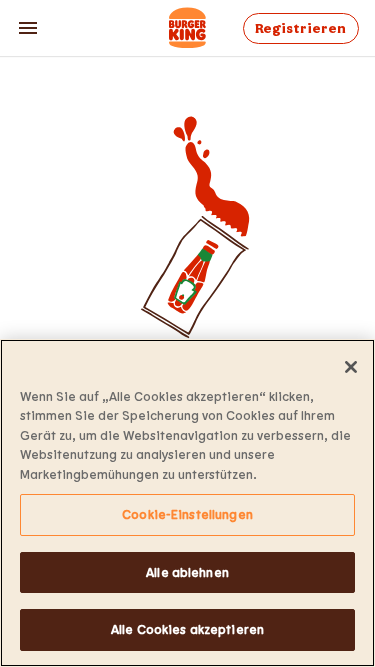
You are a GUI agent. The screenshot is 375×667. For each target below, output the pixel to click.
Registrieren (300, 28)
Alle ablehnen (187, 572)
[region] (187, 503)
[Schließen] (351, 367)
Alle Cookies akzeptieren (187, 629)
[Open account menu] (28, 28)
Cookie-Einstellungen (187, 514)
